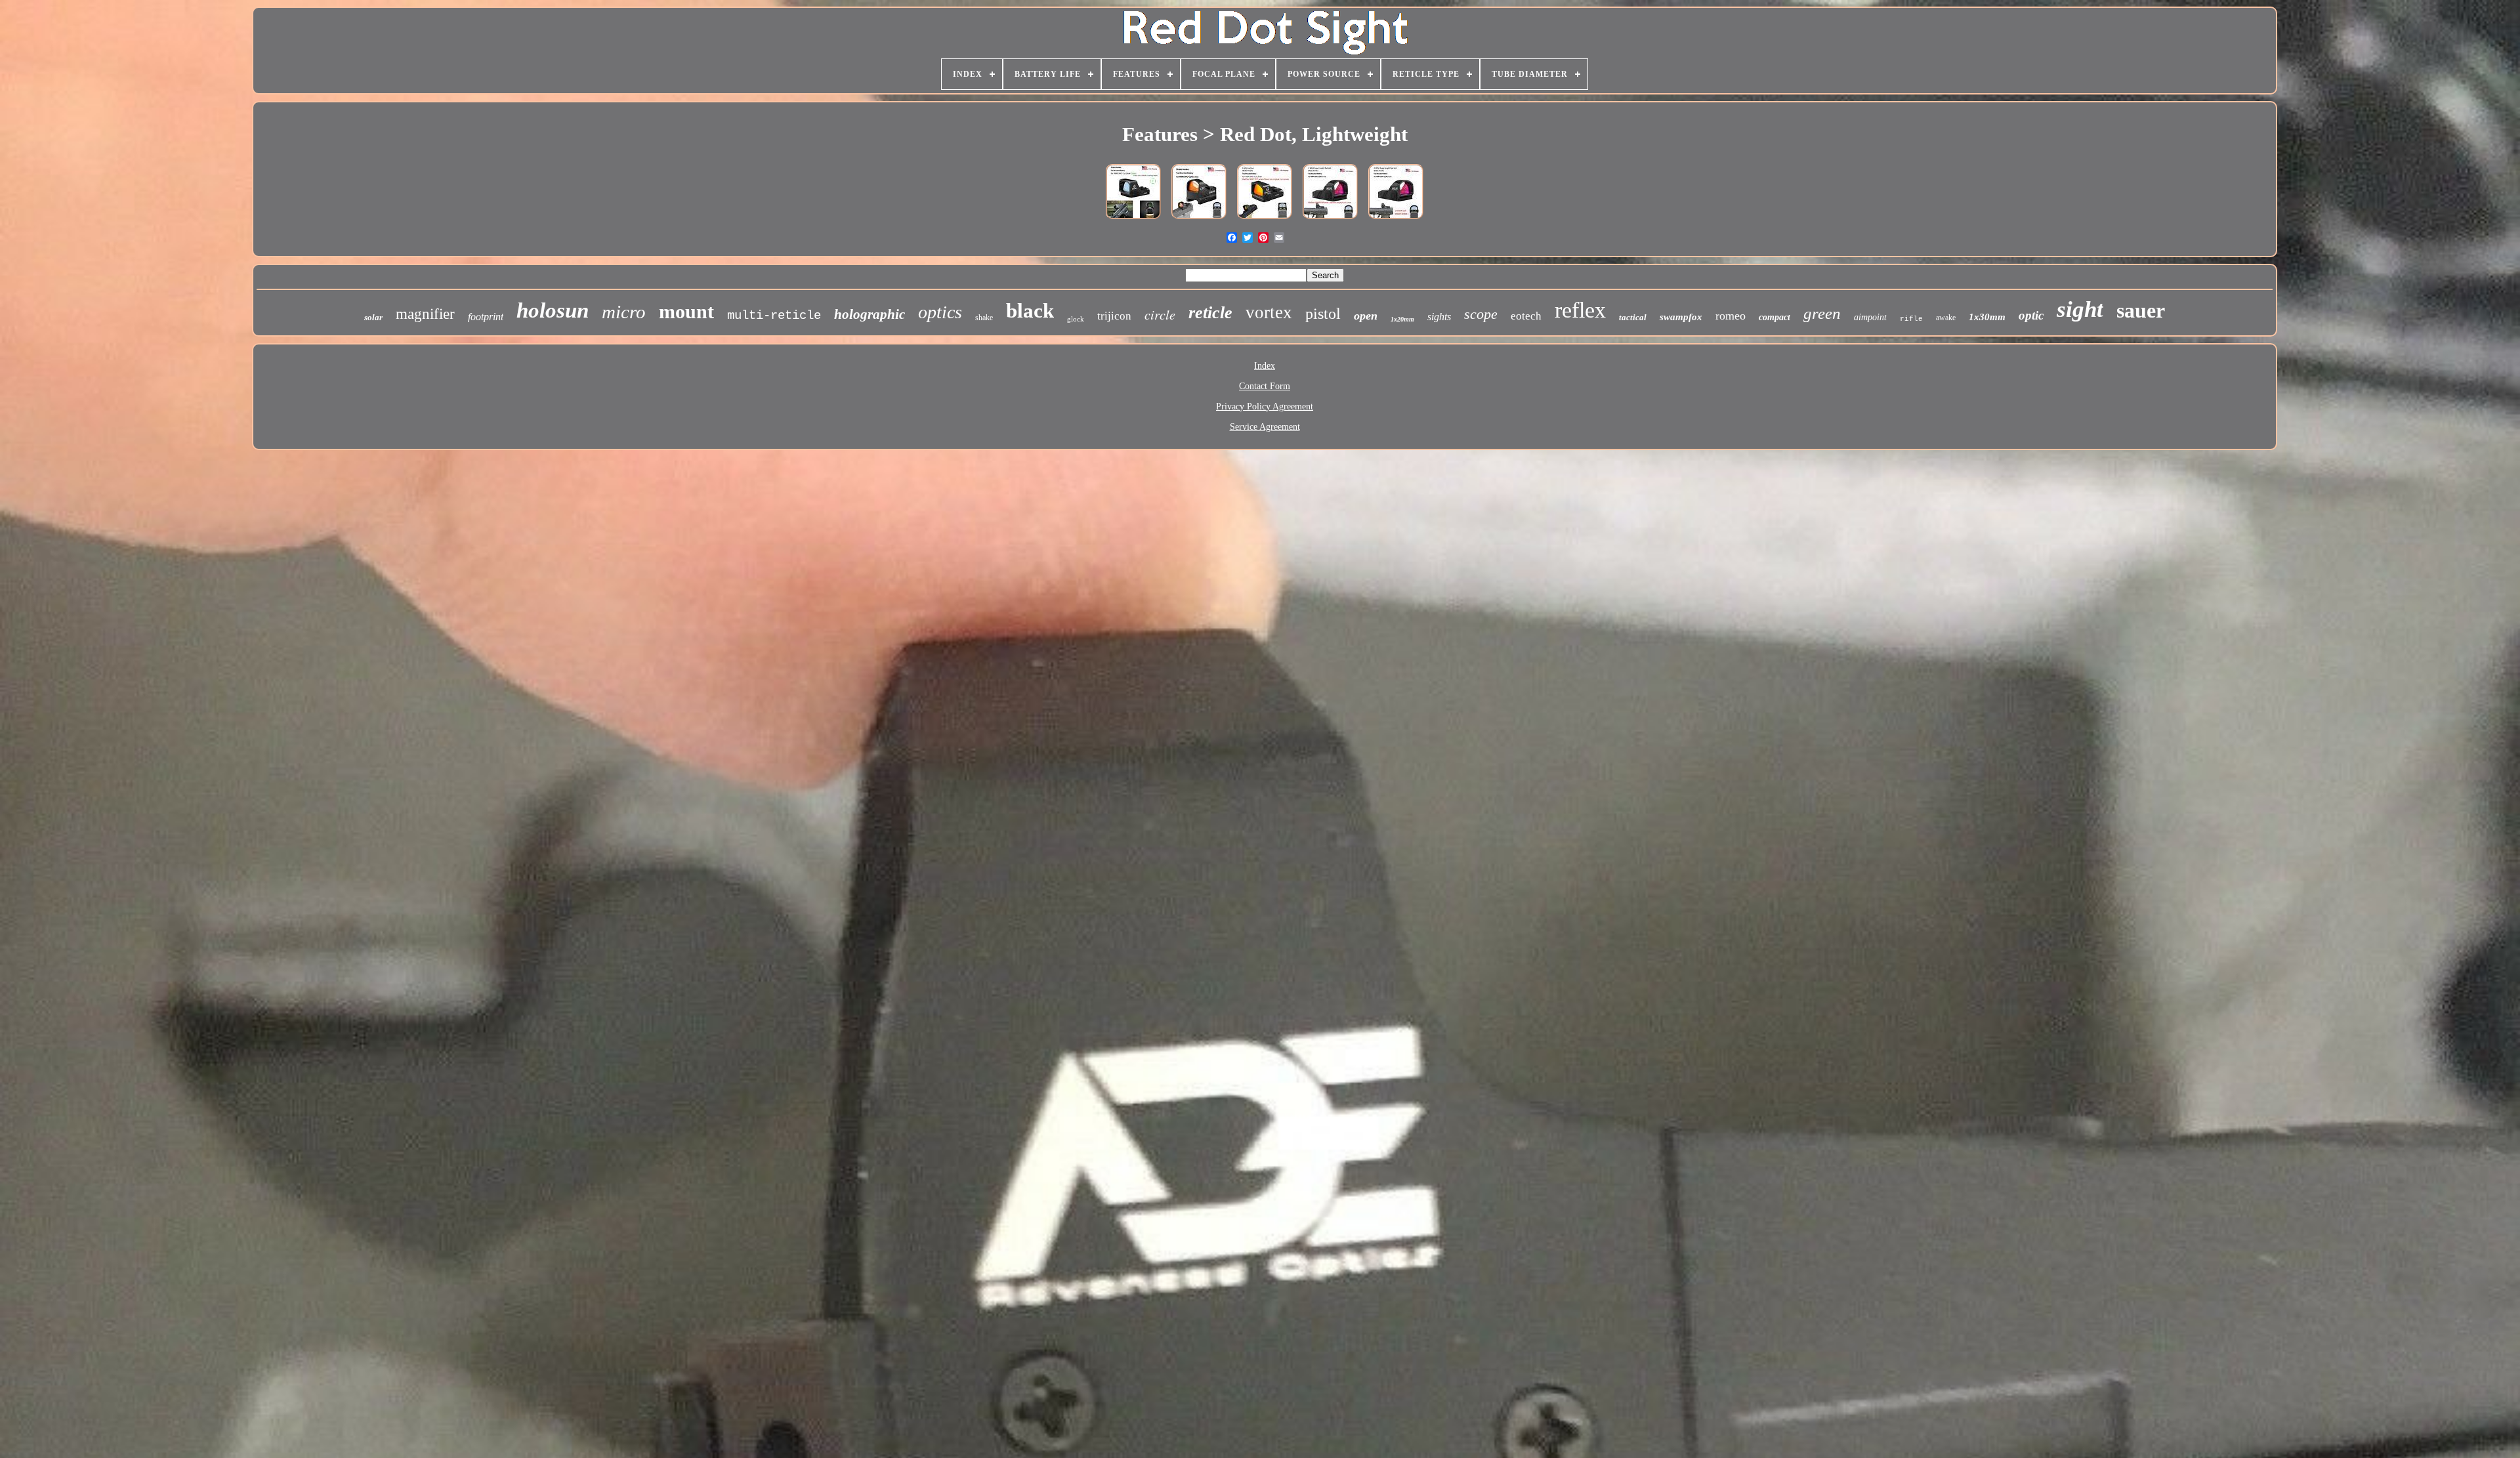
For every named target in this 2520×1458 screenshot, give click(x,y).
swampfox (1681, 317)
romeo (1731, 316)
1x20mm (1402, 319)
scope (1481, 314)
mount (686, 311)
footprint (486, 317)
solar (373, 317)
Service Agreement (1265, 427)
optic (2031, 315)
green (1822, 313)
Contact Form (1265, 386)
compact (1774, 317)
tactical (1633, 317)
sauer (2141, 310)
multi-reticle (774, 316)
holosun (553, 310)
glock (1076, 319)
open (1366, 316)
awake (1946, 318)
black (1030, 311)
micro (624, 312)
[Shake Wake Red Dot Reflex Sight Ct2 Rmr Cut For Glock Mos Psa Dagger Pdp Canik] (1199, 220)
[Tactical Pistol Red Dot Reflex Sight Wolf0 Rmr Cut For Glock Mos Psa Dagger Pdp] (1330, 220)
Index (1265, 366)
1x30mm (1987, 317)
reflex (1580, 310)
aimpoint (1870, 317)
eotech (1526, 316)
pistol (1323, 314)
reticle (1210, 313)
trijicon (1114, 316)
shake (984, 318)
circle (1160, 314)
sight (2080, 309)
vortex (1269, 312)
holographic (870, 314)
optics (940, 312)
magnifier (425, 314)
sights (1439, 317)
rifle (1911, 319)
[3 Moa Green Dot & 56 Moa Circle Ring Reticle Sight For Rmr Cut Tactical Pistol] (1133, 220)
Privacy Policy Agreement (1265, 406)
